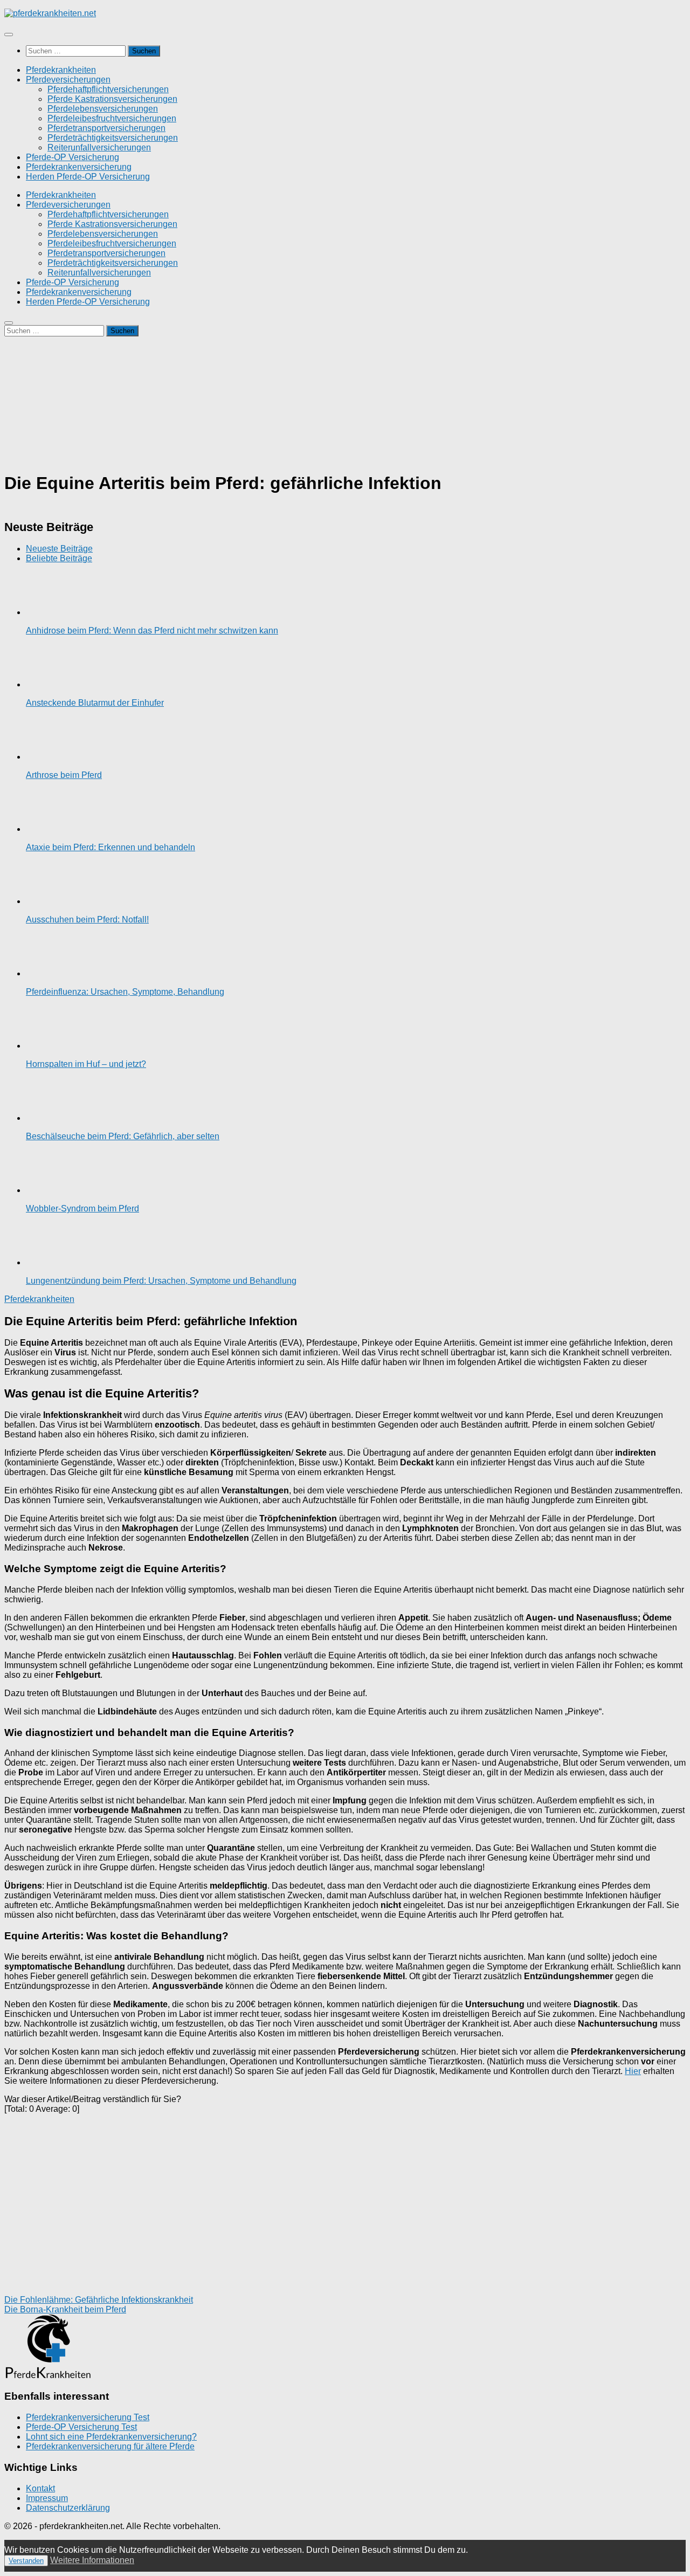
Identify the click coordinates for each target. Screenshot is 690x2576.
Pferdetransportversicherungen (106, 128)
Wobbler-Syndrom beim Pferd (82, 1208)
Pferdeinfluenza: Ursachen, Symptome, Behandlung (125, 992)
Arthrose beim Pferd (64, 775)
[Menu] (9, 35)
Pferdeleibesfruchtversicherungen (112, 118)
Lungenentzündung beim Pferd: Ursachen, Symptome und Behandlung (161, 1281)
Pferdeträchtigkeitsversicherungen (113, 138)
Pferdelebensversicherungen (103, 109)
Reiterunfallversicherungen (99, 147)
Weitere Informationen (92, 2560)
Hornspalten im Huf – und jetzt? (86, 1064)
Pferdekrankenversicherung (79, 167)
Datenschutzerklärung (68, 2508)
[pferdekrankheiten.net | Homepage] (50, 13)
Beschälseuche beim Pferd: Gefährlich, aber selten (123, 1136)
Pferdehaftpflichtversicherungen (108, 89)
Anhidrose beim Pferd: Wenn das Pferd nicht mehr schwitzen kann (152, 631)
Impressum (47, 2498)
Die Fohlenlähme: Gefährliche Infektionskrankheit (99, 2300)
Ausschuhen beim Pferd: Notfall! (87, 919)
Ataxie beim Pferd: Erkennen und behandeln (111, 847)
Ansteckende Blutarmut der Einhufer (95, 703)
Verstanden (26, 2561)
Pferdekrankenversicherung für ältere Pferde (110, 2446)
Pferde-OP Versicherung (73, 157)
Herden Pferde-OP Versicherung (88, 177)
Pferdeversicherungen (68, 80)
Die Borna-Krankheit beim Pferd (65, 2309)
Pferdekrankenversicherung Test (88, 2417)
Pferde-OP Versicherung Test (81, 2427)
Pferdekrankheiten (61, 70)
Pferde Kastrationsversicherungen (112, 99)
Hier (633, 2071)
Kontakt (40, 2488)
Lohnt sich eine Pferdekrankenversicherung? (111, 2437)
